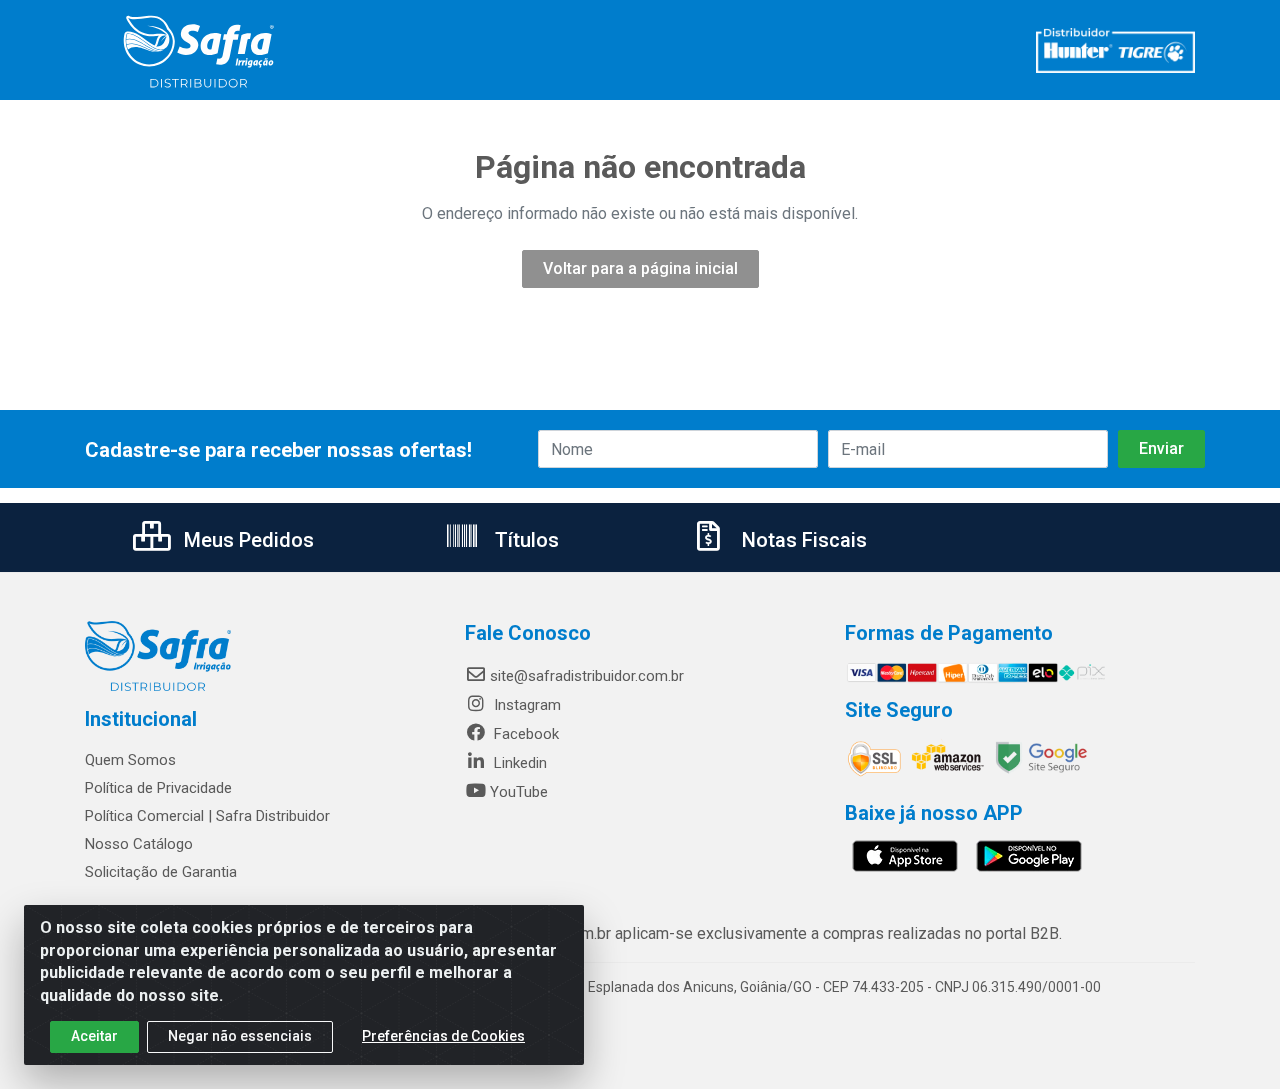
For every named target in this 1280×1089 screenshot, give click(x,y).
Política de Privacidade (158, 788)
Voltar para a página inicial (640, 268)
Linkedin (518, 763)
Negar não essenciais (240, 1036)
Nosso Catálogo (139, 844)
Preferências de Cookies (443, 1036)
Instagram (525, 705)
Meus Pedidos (246, 540)
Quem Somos (130, 760)
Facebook (524, 734)
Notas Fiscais (802, 540)
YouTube (519, 792)
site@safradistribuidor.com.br (587, 676)
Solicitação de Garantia (161, 872)
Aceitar (94, 1036)
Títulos (524, 540)
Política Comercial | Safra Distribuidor (207, 816)
